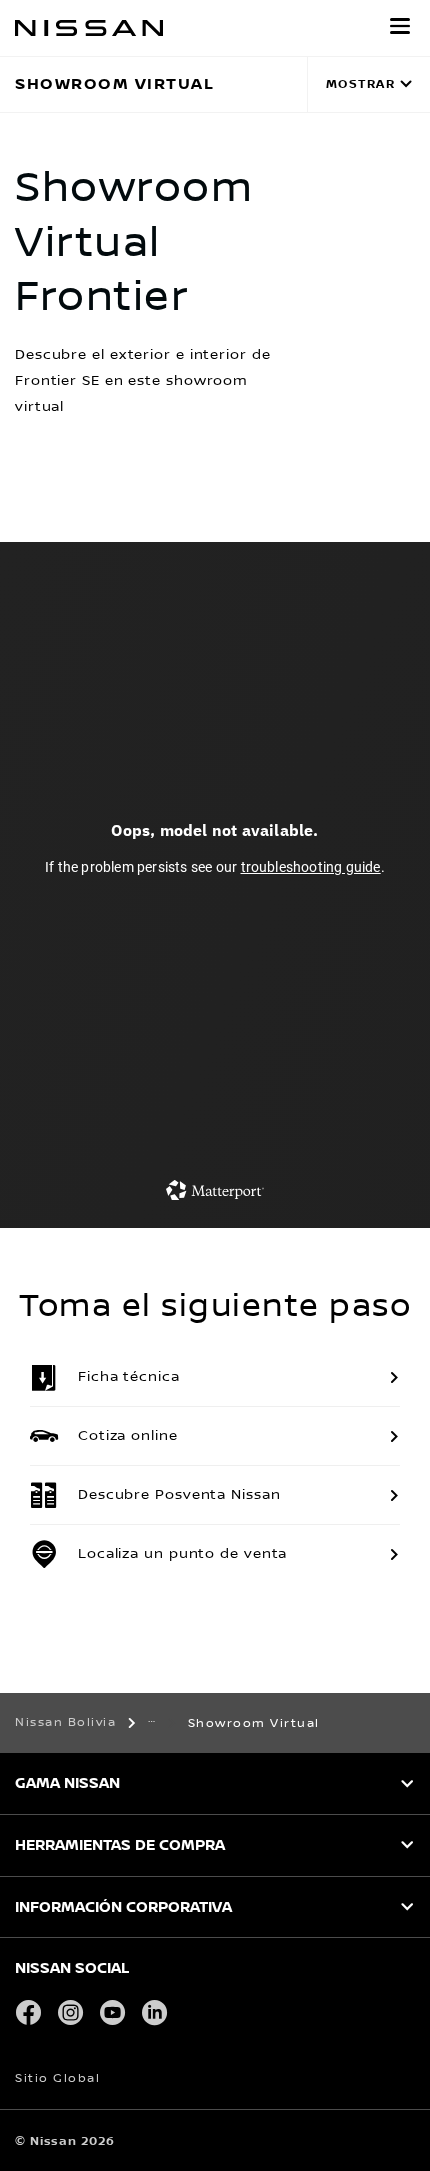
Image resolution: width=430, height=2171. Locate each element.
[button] (400, 26)
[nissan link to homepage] (89, 28)
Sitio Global (57, 2078)
